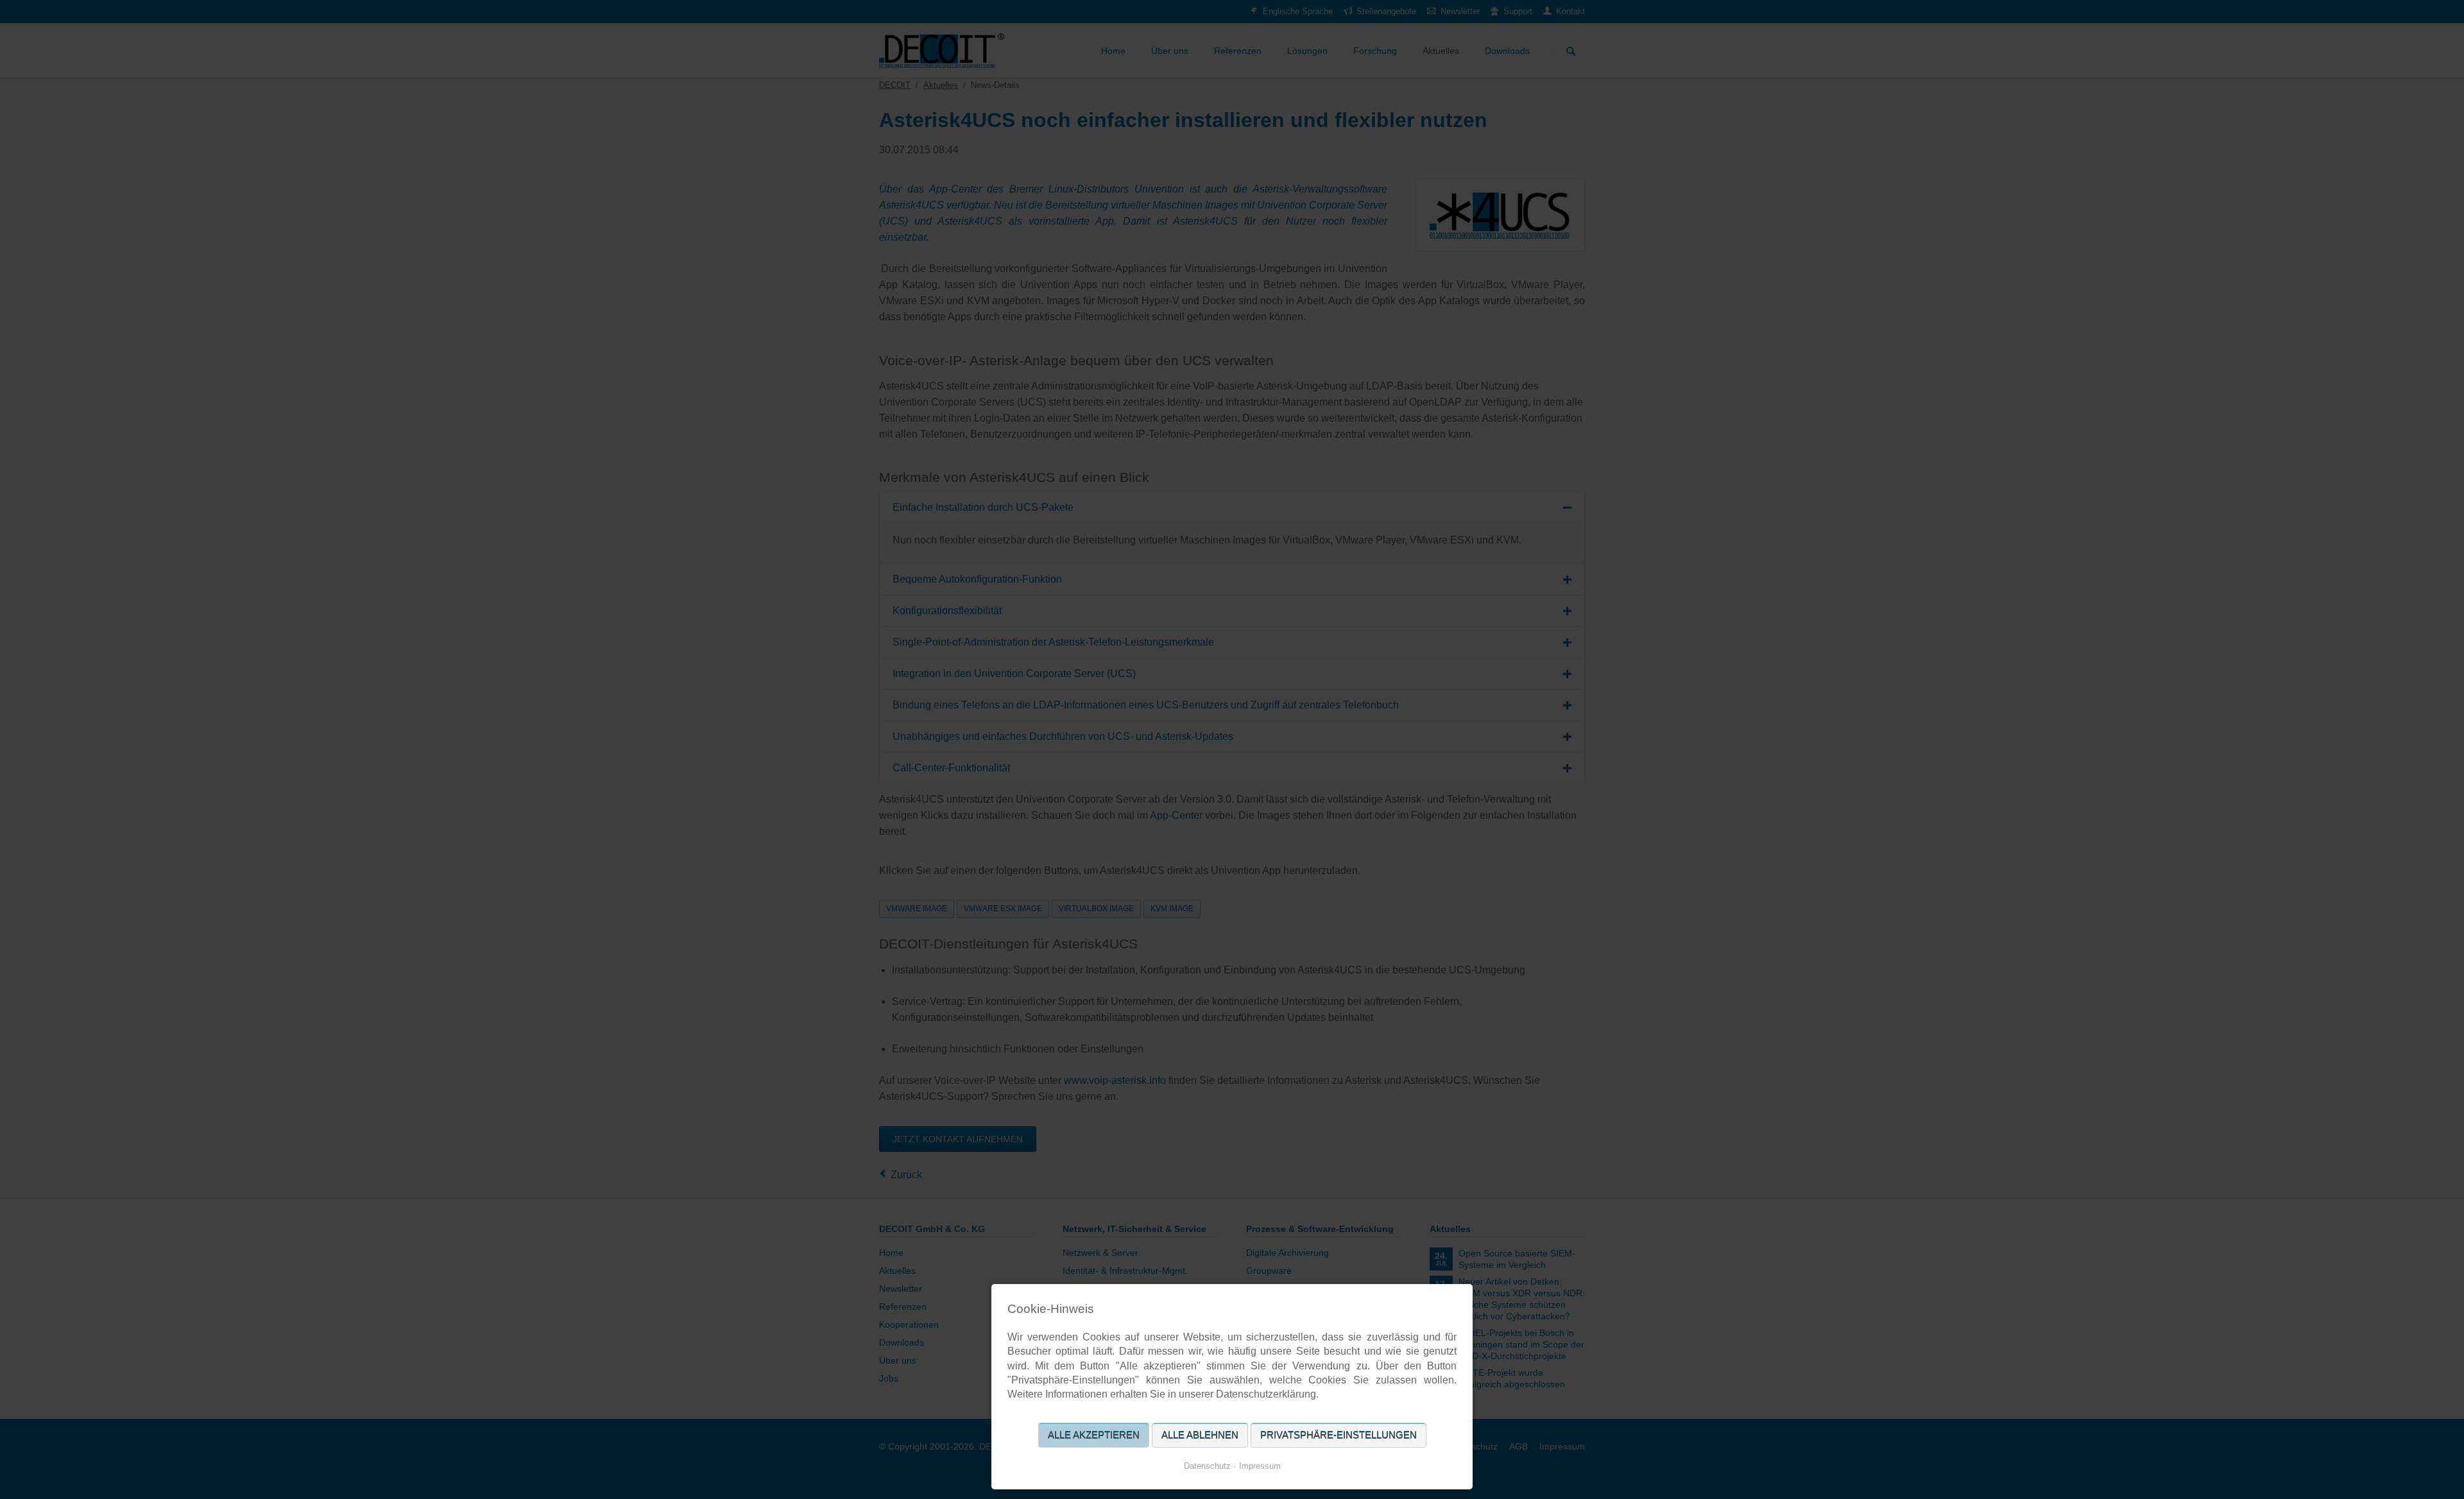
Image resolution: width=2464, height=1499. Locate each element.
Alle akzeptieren (1094, 1435)
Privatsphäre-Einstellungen (1339, 1435)
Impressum (1260, 1466)
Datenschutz (1207, 1466)
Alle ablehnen (1200, 1435)
